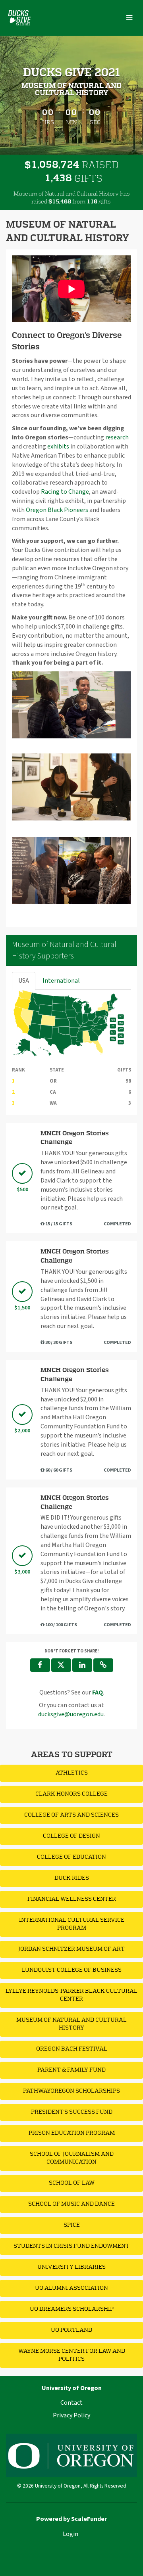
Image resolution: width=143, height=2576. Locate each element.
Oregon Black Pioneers (57, 510)
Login (71, 2534)
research (117, 437)
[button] (103, 1665)
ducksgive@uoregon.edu (71, 1714)
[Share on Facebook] (40, 1665)
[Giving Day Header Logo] (19, 18)
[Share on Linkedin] (82, 1665)
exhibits (58, 447)
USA (24, 981)
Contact (71, 2403)
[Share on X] (61, 1665)
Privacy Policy (71, 2415)
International (61, 981)
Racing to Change (65, 492)
